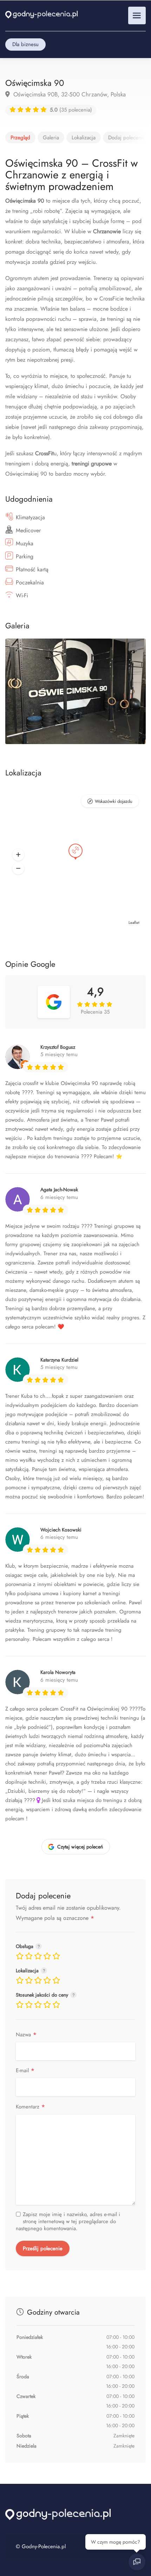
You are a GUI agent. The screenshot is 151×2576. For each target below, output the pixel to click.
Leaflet (134, 922)
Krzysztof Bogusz (58, 1047)
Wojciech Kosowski (61, 1530)
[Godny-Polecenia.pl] (41, 14)
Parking (25, 556)
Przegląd (20, 138)
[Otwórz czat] (137, 2562)
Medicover (28, 530)
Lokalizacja (84, 138)
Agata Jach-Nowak (59, 1189)
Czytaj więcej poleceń (80, 1847)
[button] (18, 855)
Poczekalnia (30, 582)
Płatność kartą (32, 569)
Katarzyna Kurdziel (59, 1360)
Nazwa (26, 2035)
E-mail (25, 2071)
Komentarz (31, 2107)
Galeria (51, 138)
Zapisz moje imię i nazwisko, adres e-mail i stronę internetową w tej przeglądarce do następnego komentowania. (68, 2221)
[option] (75, 691)
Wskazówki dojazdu (114, 801)
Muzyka (25, 543)
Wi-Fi (22, 595)
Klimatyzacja (30, 517)
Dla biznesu (25, 44)
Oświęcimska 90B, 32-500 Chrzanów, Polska (69, 94)
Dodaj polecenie (127, 138)
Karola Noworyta (58, 1672)
